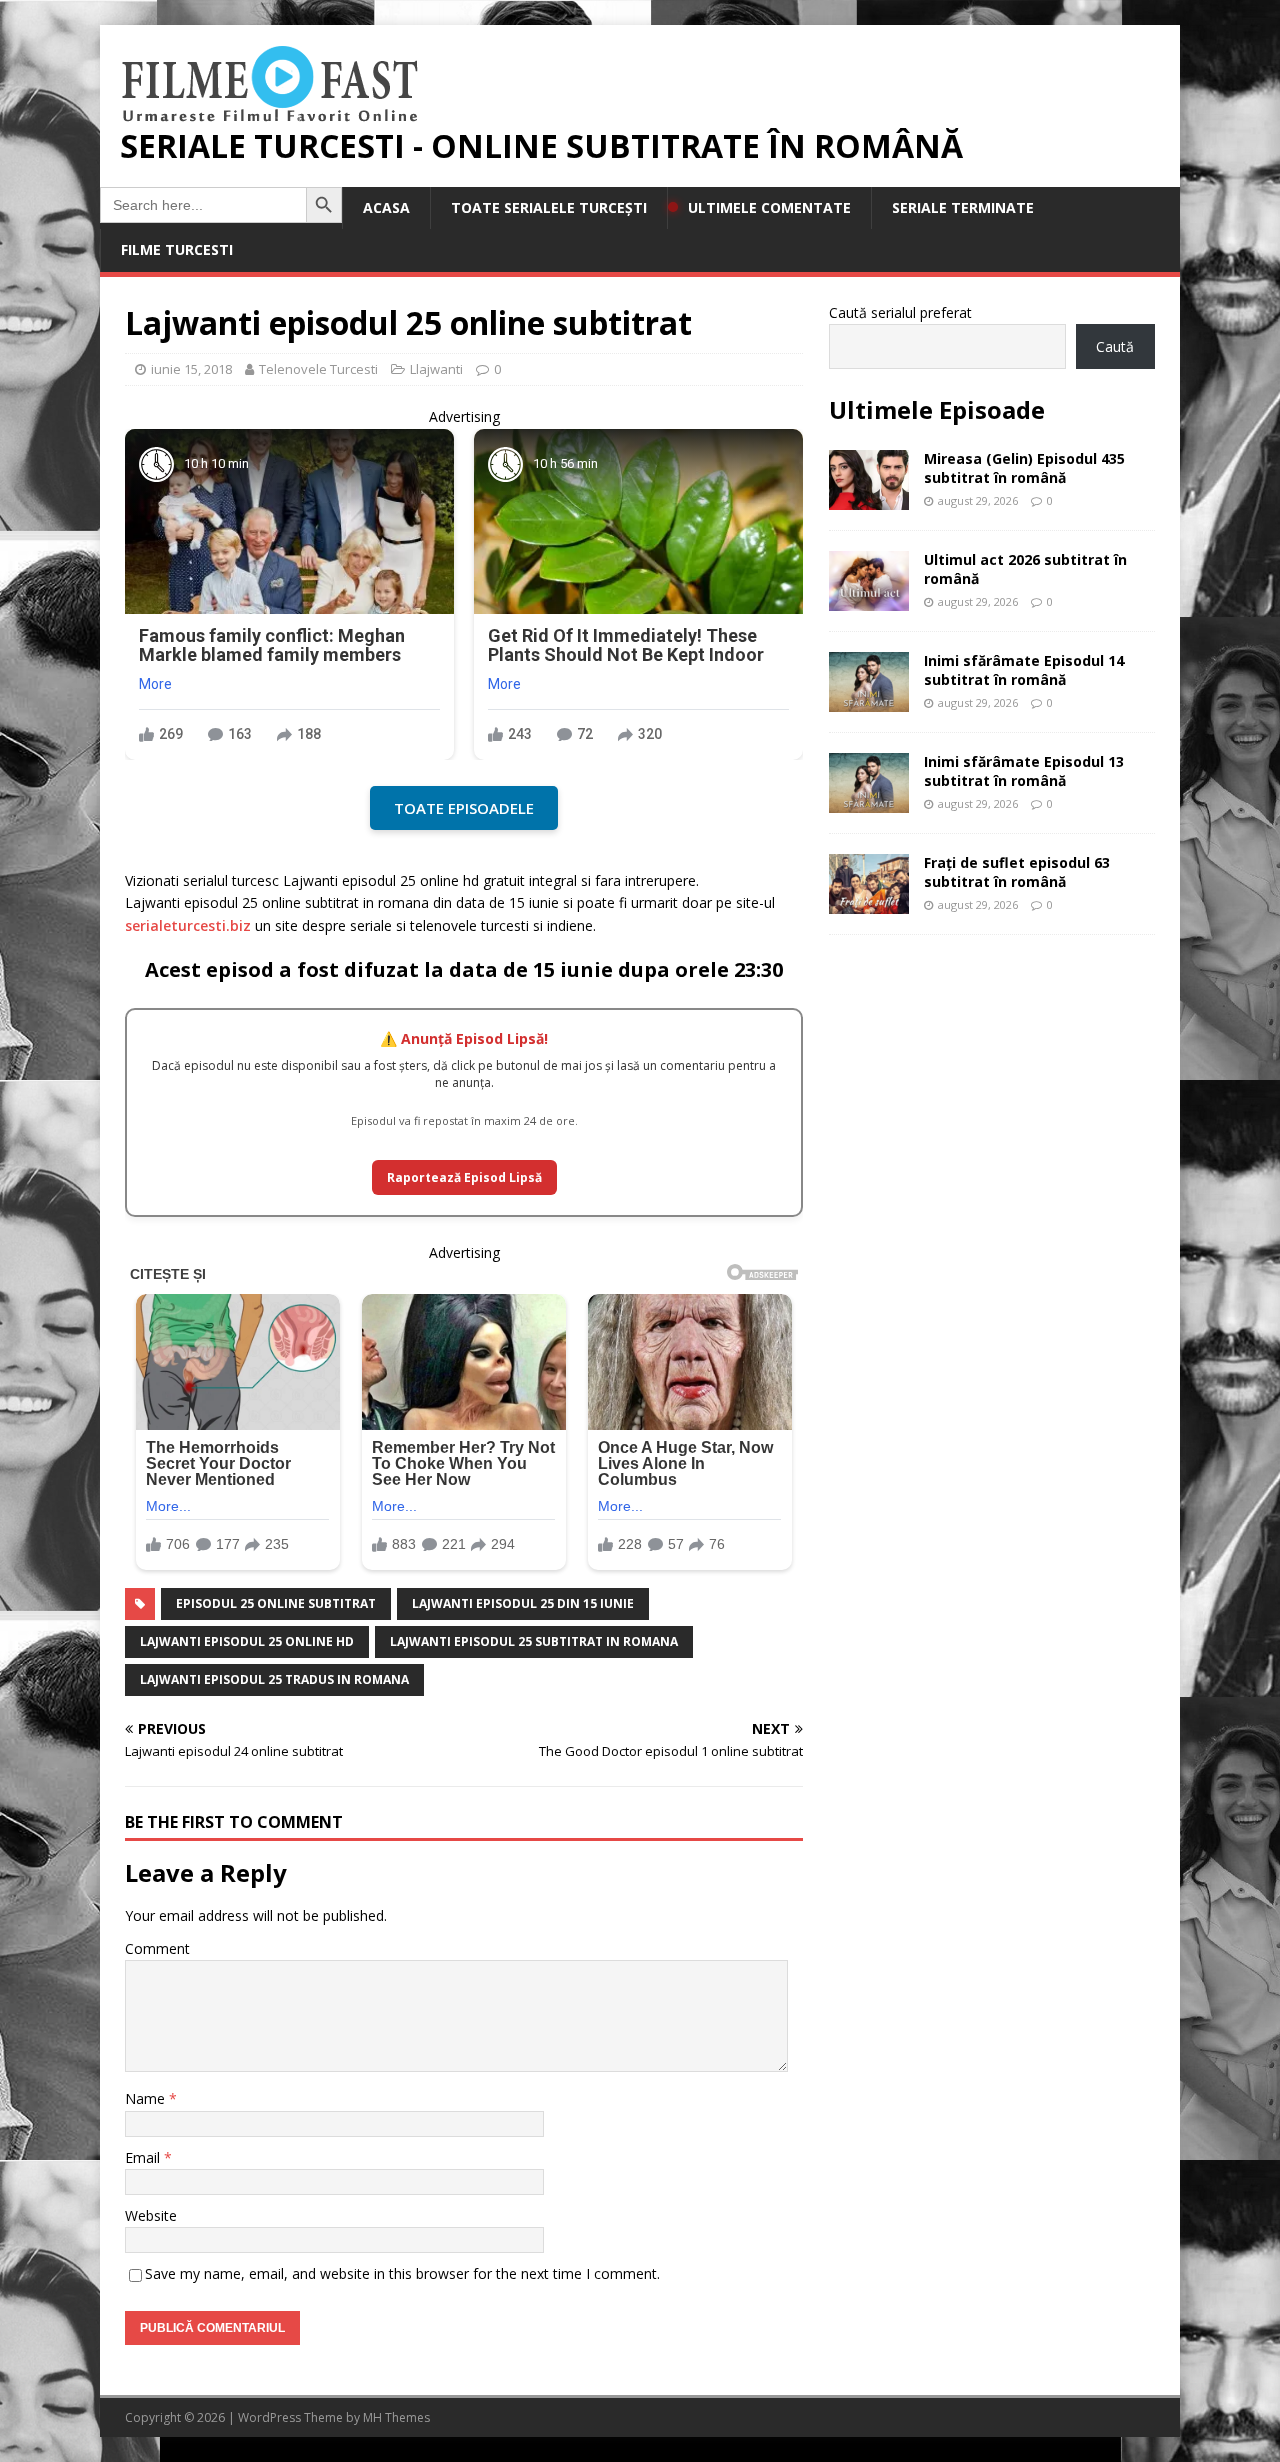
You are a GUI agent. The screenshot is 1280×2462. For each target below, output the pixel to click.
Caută (1115, 346)
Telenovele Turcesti (318, 369)
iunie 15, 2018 (191, 369)
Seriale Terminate (963, 207)
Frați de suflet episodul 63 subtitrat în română (1017, 871)
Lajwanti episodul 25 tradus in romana (274, 1679)
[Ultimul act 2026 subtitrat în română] (869, 599)
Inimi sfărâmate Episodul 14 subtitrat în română (1024, 669)
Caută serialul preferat (900, 312)
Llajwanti (436, 369)
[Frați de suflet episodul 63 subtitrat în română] (869, 902)
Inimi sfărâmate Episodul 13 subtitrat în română (1024, 770)
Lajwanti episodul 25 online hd (247, 1641)
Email (144, 2157)
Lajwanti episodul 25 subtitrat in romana (534, 1641)
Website (151, 2215)
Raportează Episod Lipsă (464, 1177)
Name (147, 2098)
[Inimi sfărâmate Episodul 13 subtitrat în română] (869, 801)
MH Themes (396, 2417)
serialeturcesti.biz (188, 925)
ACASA (386, 207)
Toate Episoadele (464, 808)
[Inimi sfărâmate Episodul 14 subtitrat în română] (869, 700)
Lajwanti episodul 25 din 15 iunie (523, 1603)
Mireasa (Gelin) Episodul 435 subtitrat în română (1024, 467)
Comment (157, 1948)
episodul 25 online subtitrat (276, 1603)
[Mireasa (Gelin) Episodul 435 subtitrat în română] (869, 498)
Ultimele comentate (769, 207)
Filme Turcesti (177, 249)
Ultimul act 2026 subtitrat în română (1025, 568)
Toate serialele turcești (549, 207)
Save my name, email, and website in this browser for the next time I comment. (402, 2273)
